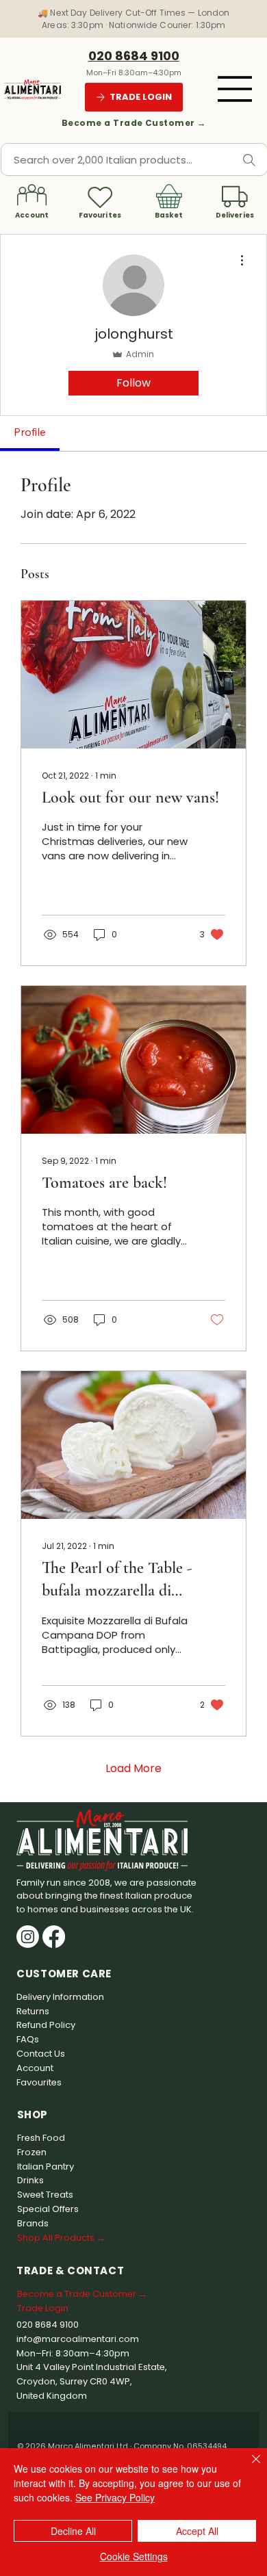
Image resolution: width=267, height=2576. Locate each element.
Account (32, 215)
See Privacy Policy (115, 2497)
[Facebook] (54, 1937)
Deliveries (235, 215)
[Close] (248, 2467)
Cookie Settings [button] (134, 2556)
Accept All (197, 2531)
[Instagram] (28, 1937)
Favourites (100, 215)
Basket (169, 215)
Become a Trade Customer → (134, 123)
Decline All (73, 2531)
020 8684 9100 (134, 56)
